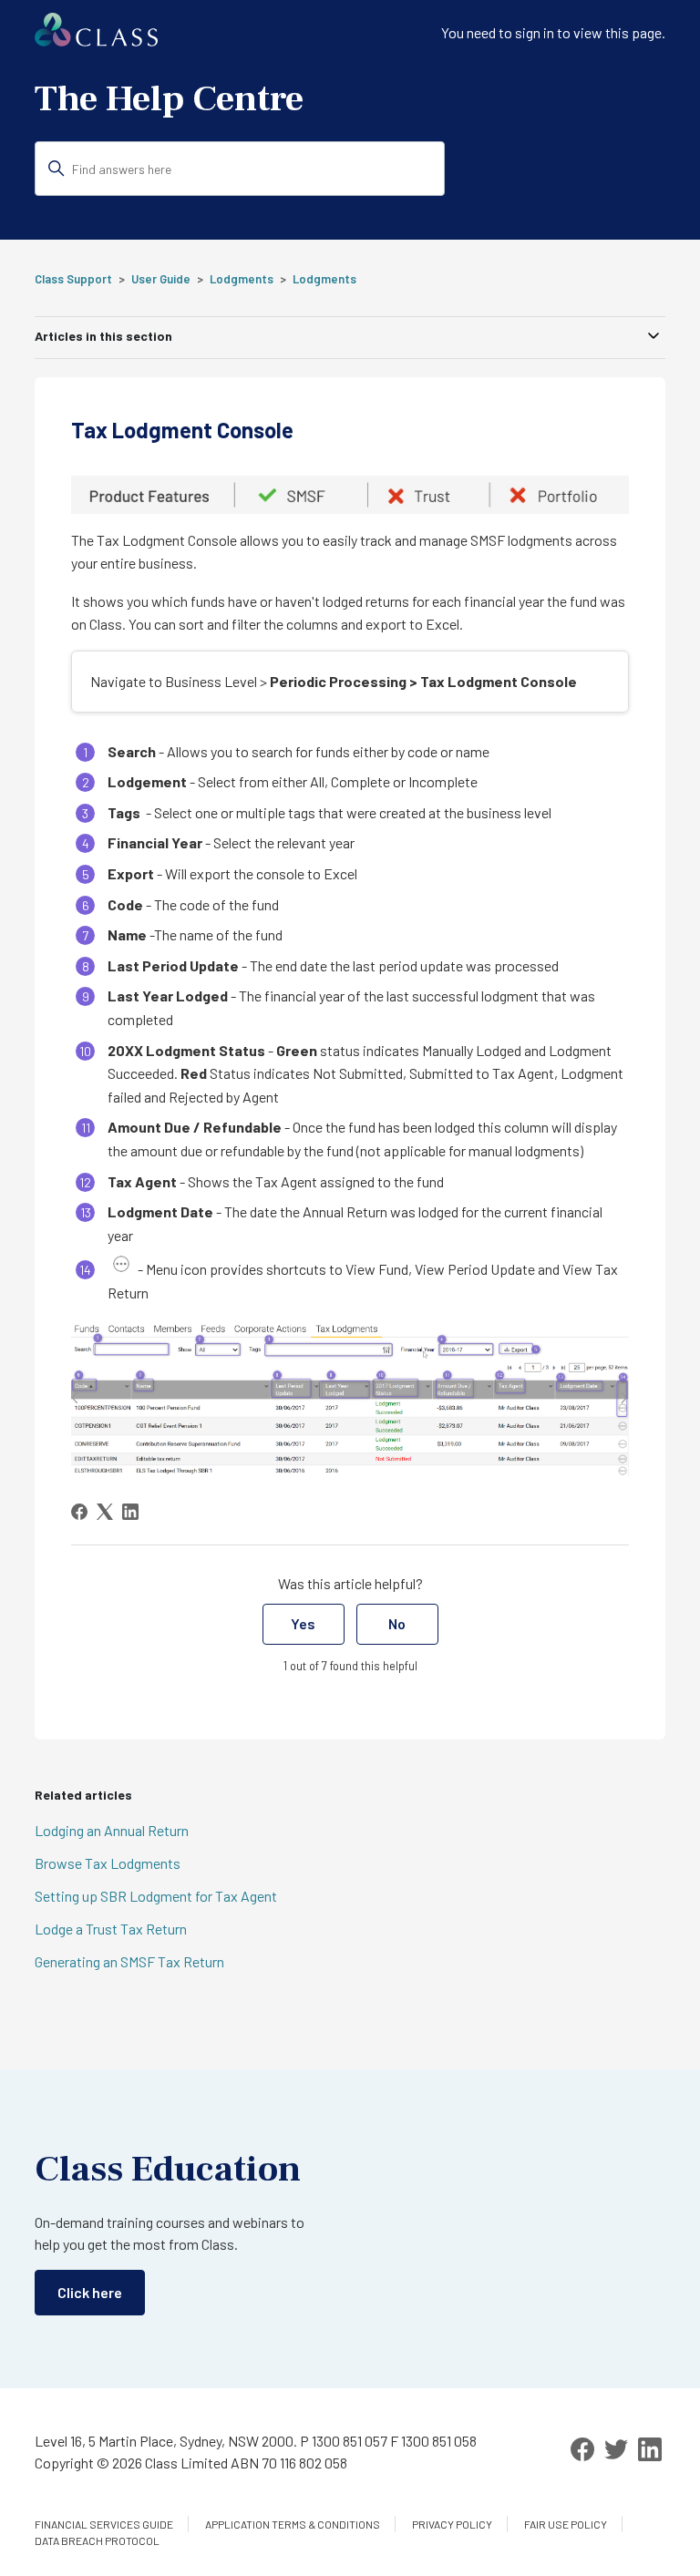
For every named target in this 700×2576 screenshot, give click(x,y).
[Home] (96, 41)
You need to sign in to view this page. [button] (553, 32)
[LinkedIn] (130, 1512)
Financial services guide (104, 2524)
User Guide (161, 279)
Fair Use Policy (566, 2524)
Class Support (73, 279)
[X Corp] (105, 1512)
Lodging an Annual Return (112, 1830)
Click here (90, 2292)
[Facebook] (79, 1512)
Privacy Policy (452, 2524)
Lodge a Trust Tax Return (111, 1929)
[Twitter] (616, 2449)
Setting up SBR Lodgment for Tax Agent (156, 1896)
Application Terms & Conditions (293, 2524)
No (397, 1623)
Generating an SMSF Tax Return (129, 1961)
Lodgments (242, 279)
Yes (303, 1623)
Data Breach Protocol (97, 2540)
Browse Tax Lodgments (108, 1863)
